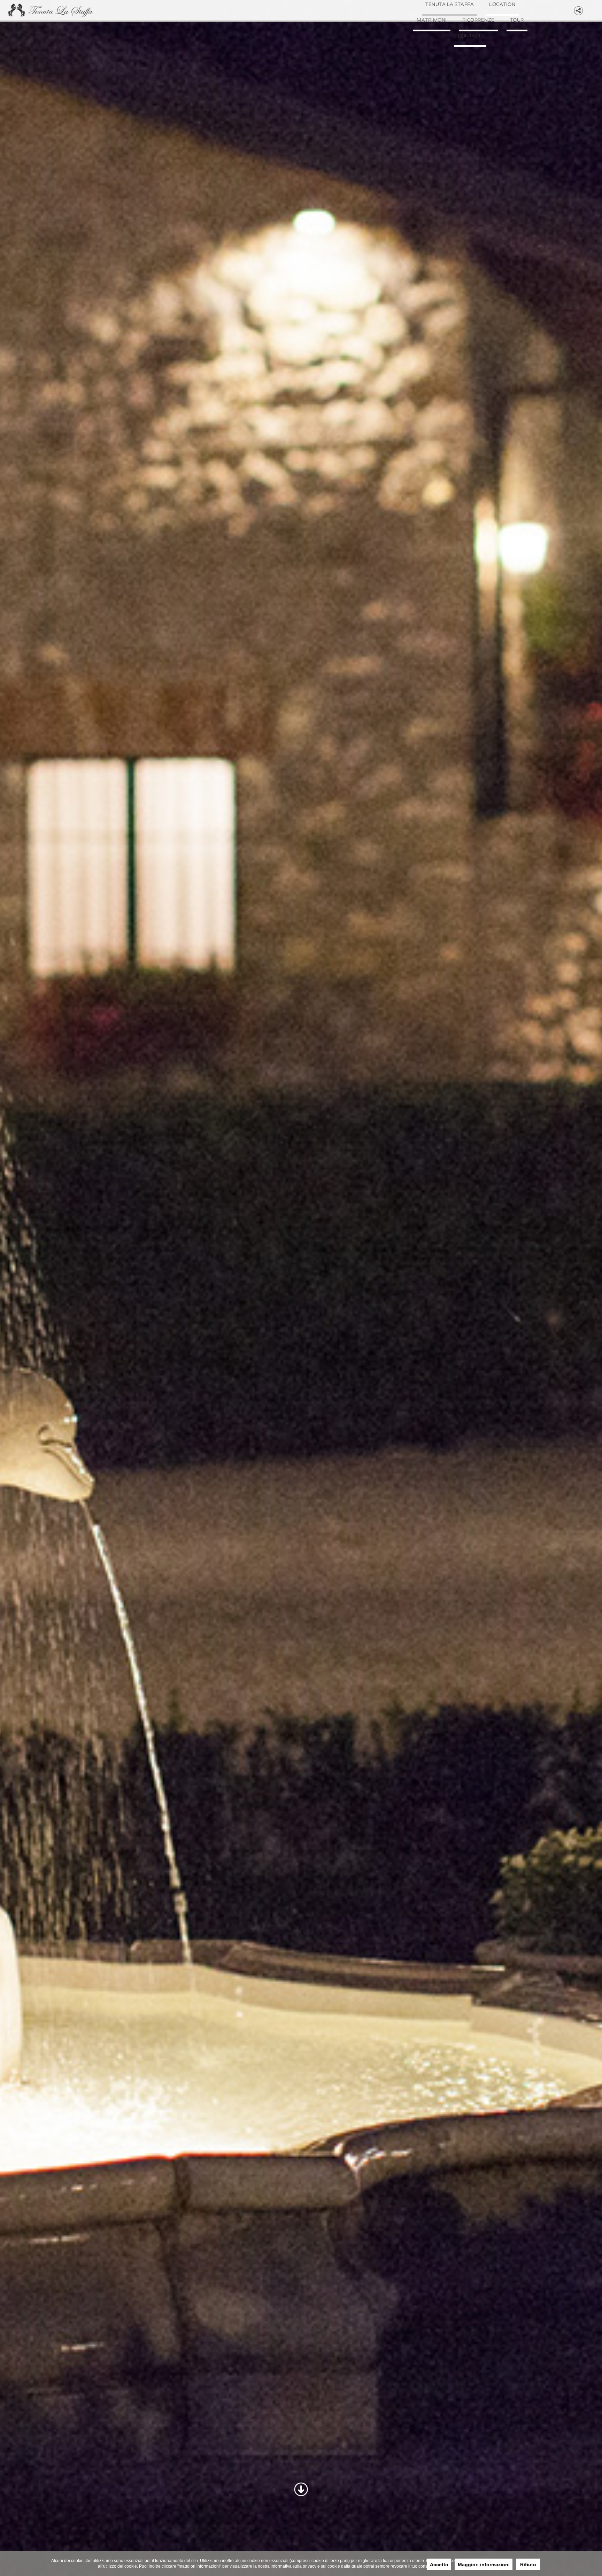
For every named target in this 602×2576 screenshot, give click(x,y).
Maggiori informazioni (484, 2565)
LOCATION (438, 43)
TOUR (504, 74)
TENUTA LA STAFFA (470, 12)
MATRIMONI (499, 43)
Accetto (439, 2565)
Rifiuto (528, 2565)
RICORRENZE (451, 74)
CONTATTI (470, 105)
